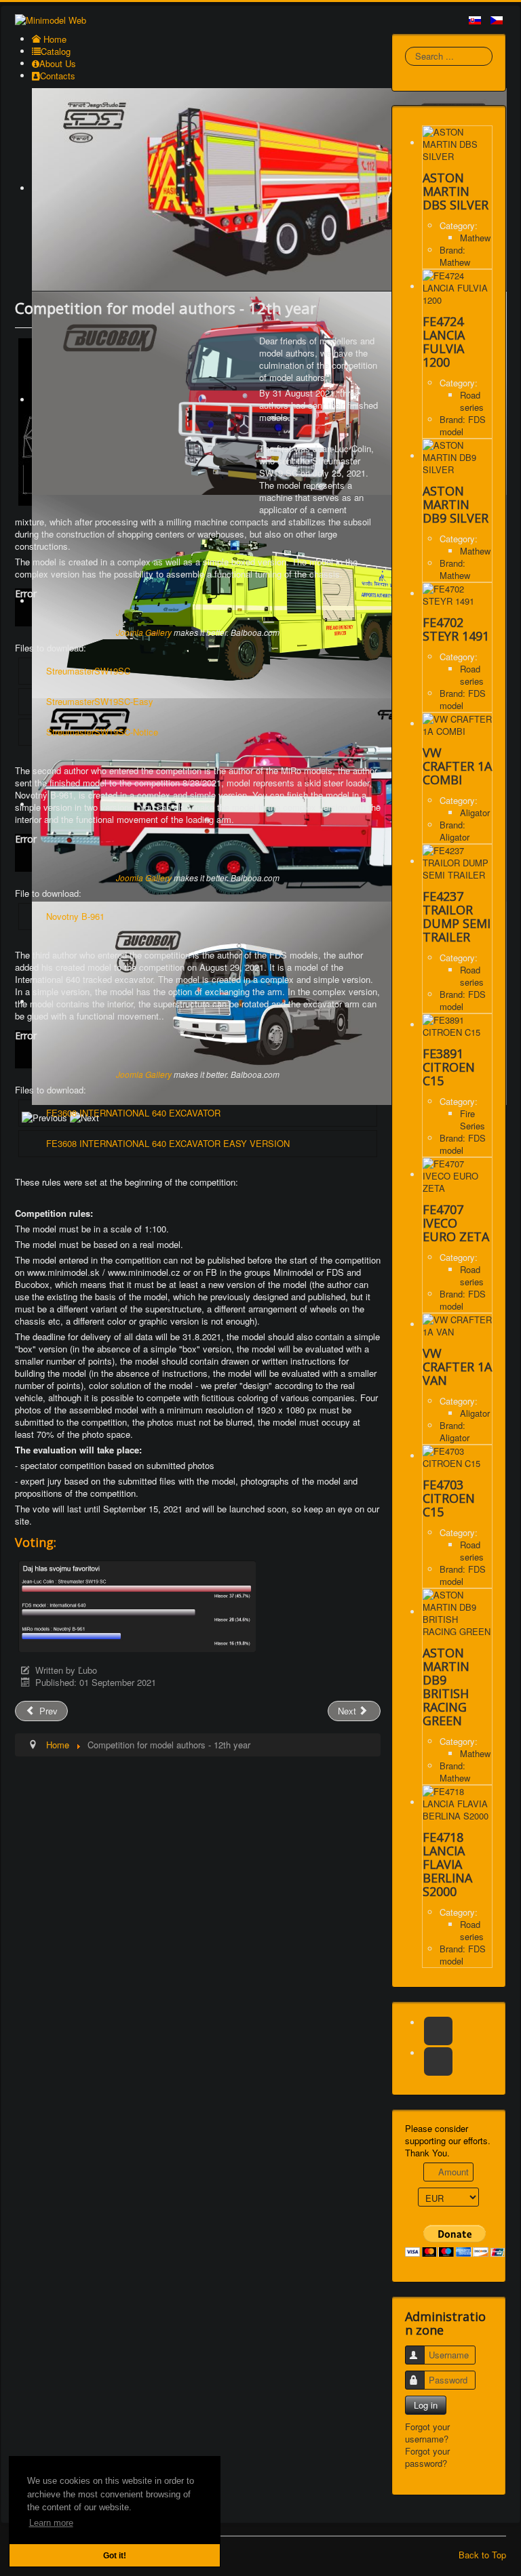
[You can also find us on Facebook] (438, 2031)
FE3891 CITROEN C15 (449, 1067)
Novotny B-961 (75, 916)
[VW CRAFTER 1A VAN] (457, 1324)
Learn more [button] (51, 2523)
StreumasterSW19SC (88, 671)
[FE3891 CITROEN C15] (457, 1025)
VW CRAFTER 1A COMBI (457, 766)
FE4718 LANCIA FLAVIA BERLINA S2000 (447, 1864)
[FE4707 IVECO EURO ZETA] (457, 1174)
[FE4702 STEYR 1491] (457, 593)
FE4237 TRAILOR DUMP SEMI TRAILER (457, 917)
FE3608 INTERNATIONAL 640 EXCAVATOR (133, 1113)
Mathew (475, 238)
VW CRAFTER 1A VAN (457, 1367)
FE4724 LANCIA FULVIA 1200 (444, 342)
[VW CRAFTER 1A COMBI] (457, 724)
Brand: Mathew (455, 256)
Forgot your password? (427, 2457)
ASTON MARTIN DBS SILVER (456, 191)
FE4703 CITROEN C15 (449, 1498)
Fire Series (472, 1120)
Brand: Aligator (455, 831)
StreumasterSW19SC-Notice (102, 732)
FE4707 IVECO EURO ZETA (456, 1223)
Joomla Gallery (144, 632)
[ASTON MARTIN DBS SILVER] (457, 143)
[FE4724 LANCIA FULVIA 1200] (457, 286)
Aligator (475, 812)
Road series (472, 401)
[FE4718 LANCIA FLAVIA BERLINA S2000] (457, 1802)
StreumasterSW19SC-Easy (100, 701)
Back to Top (482, 2555)
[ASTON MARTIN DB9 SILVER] (457, 456)
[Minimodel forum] (438, 2061)
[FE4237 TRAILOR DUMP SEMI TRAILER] (457, 861)
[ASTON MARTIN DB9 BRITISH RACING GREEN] (457, 1612)
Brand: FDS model (463, 425)
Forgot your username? (427, 2433)
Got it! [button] (115, 2555)
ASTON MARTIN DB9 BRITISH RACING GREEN (446, 1687)
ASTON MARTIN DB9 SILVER (456, 504)
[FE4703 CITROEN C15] (457, 1456)
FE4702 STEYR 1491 (456, 629)
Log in (426, 2405)
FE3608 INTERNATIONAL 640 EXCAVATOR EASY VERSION (168, 1143)
